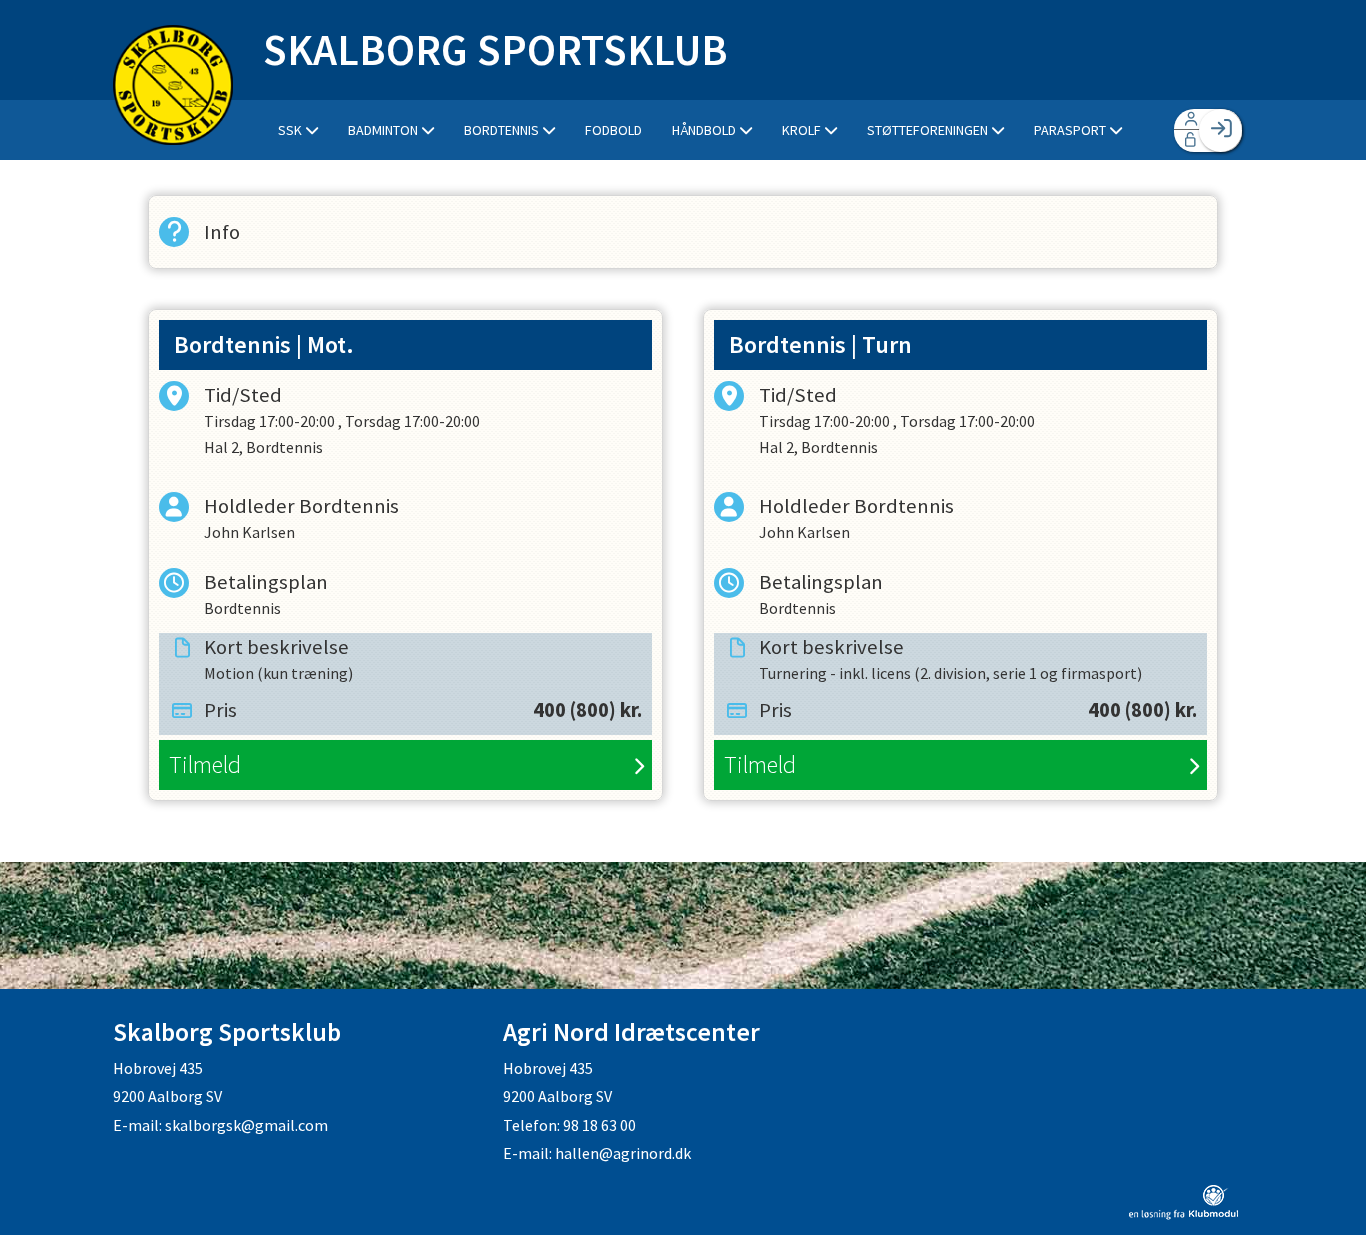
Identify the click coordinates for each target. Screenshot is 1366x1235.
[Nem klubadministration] (1183, 1214)
